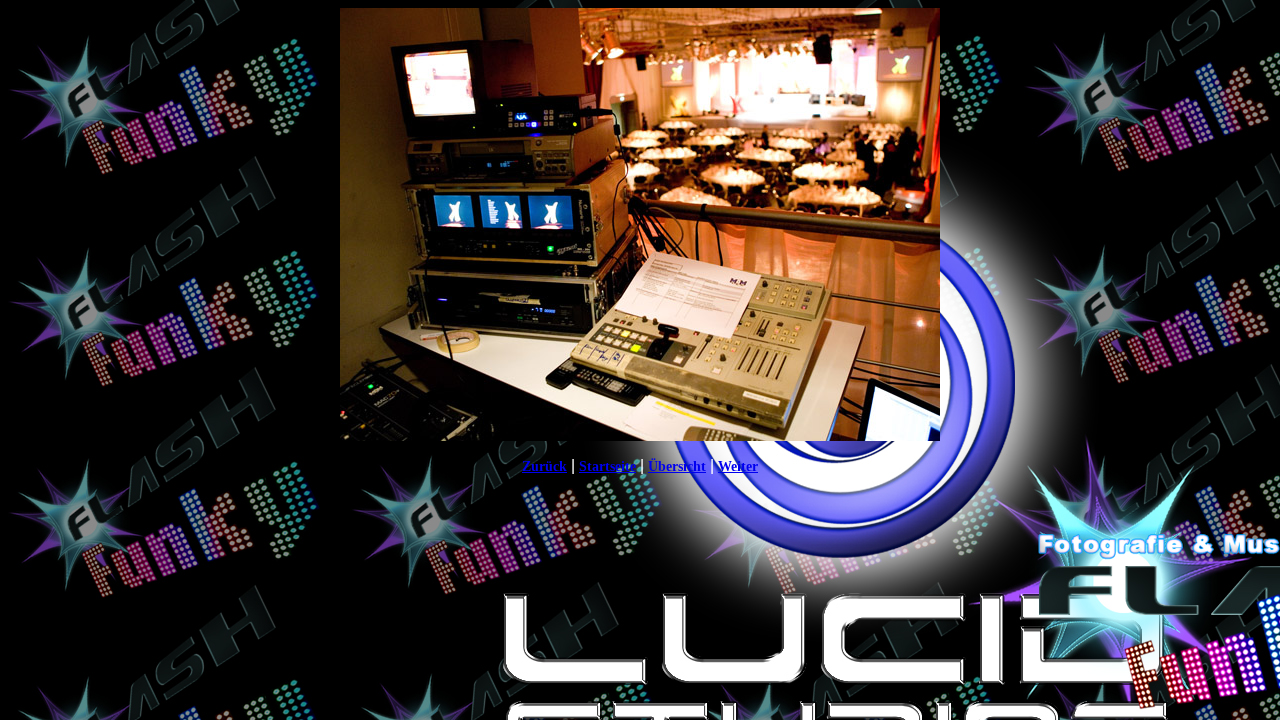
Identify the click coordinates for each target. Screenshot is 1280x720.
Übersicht (677, 466)
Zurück (544, 466)
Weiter (738, 466)
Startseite (607, 466)
